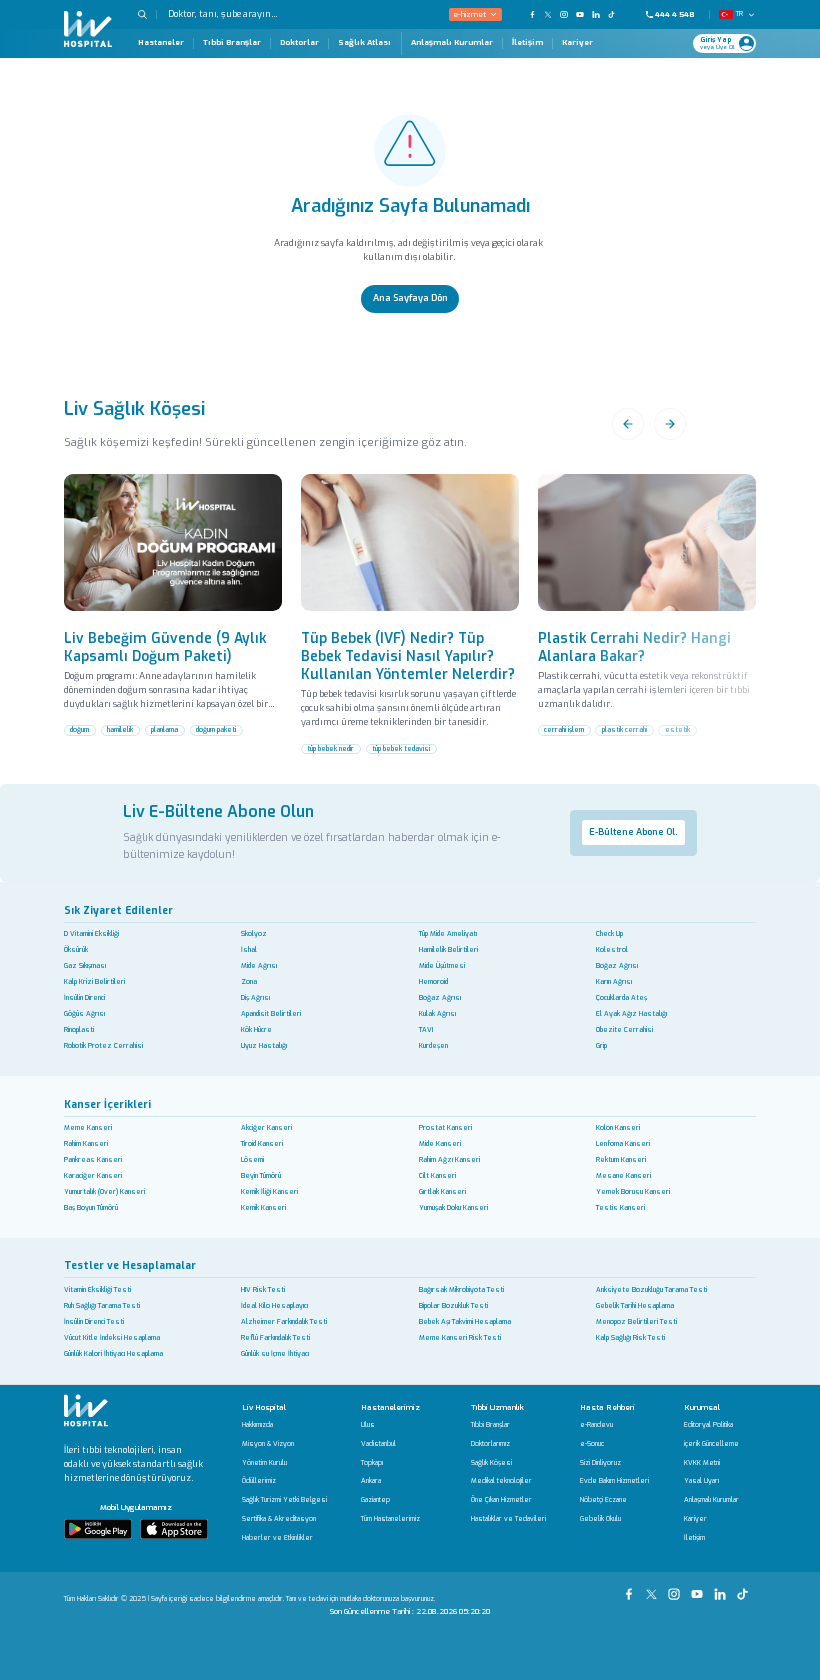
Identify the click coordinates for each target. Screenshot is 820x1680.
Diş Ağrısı (255, 997)
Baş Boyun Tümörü (91, 1207)
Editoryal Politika (708, 1425)
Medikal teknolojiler (501, 1481)
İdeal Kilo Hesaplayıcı (274, 1305)
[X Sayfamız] (653, 1588)
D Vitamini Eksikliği (91, 933)
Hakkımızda (257, 1425)
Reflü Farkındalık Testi (275, 1337)
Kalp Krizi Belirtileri (94, 981)
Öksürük (76, 949)
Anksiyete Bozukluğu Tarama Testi (651, 1289)
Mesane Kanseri (623, 1175)
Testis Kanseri (620, 1207)
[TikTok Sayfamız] (744, 1588)
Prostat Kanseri (445, 1127)
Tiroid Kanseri (262, 1143)
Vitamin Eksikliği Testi (97, 1289)
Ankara (371, 1481)
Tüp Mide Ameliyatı (448, 933)
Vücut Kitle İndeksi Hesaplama (112, 1337)
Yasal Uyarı (701, 1481)
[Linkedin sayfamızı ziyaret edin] (596, 14)
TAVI (426, 1029)
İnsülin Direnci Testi (94, 1321)
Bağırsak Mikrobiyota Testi (461, 1289)
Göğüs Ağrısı (84, 1013)
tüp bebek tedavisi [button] (401, 748)
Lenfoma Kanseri (623, 1143)
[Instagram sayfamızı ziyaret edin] (564, 14)
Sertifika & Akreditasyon (279, 1519)
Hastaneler (161, 43)
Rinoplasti (79, 1029)
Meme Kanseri (88, 1127)
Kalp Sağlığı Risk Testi (630, 1337)
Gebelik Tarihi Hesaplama (635, 1305)
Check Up (609, 933)
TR (739, 13)
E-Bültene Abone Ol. (633, 832)
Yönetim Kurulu (264, 1463)
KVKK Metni (702, 1463)
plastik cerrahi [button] (624, 729)
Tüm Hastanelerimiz (390, 1519)
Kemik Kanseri (263, 1207)
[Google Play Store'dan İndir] (98, 1529)
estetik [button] (677, 729)
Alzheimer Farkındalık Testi (284, 1321)
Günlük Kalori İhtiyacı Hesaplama (113, 1353)
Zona (249, 981)
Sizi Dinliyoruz (600, 1463)
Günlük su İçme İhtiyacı (275, 1353)
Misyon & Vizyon (268, 1444)
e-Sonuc (592, 1444)
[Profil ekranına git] (746, 43)
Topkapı (372, 1463)
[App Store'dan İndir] (174, 1529)
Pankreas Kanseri (93, 1159)
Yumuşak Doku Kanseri (453, 1207)
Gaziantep (375, 1500)
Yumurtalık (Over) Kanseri (104, 1191)
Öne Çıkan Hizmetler (501, 1500)
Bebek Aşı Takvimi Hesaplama (465, 1321)
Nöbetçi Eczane (603, 1500)
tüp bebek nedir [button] (330, 748)
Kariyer (577, 43)
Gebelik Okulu (600, 1519)
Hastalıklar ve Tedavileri (508, 1519)
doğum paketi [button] (216, 729)
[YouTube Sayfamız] (699, 1588)
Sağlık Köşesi (491, 1463)
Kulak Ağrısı (437, 1013)
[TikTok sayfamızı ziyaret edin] (617, 14)
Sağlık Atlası (364, 42)
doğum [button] (79, 729)
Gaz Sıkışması (85, 965)
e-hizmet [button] (469, 14)
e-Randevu (596, 1425)
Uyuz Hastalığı (264, 1045)
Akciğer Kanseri (266, 1127)
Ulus (368, 1425)
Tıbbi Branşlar (232, 43)
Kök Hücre (256, 1029)
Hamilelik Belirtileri (448, 949)
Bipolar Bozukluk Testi (453, 1305)
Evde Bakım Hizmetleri (614, 1481)
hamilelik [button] (120, 729)
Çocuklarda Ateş (621, 997)
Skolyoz (254, 933)
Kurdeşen (433, 1045)
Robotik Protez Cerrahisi (103, 1045)
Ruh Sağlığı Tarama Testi (102, 1305)
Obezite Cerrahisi (624, 1029)
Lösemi (252, 1159)
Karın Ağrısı (614, 981)
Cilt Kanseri (437, 1175)
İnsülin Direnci (84, 997)
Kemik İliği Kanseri (269, 1191)
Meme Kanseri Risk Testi (460, 1337)
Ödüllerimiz (259, 1481)
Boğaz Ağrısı (617, 965)
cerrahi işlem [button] (564, 729)
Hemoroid (433, 981)
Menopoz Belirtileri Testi (636, 1321)
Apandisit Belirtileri (271, 1013)
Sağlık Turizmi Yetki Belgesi (284, 1500)
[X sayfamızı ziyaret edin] (548, 14)
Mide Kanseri (440, 1143)
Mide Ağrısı (259, 965)
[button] (147, 14)
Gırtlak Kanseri (442, 1191)
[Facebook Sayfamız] (631, 1588)
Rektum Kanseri (621, 1159)
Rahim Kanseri (86, 1143)
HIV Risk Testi (263, 1289)
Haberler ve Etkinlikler (277, 1538)
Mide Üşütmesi (442, 965)
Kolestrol (612, 949)
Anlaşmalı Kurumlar (452, 43)
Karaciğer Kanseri (93, 1175)
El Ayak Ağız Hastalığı (631, 1013)
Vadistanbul (378, 1444)
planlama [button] (164, 729)
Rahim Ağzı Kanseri (449, 1159)
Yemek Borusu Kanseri (633, 1191)
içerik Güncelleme (711, 1444)
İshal (249, 949)
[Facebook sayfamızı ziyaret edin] (532, 14)
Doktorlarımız (490, 1444)
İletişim (527, 43)
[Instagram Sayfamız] (676, 1588)
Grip (601, 1045)
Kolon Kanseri (618, 1127)
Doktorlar (299, 43)
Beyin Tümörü (261, 1175)
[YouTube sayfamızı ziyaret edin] (580, 14)
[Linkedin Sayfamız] (722, 1588)
